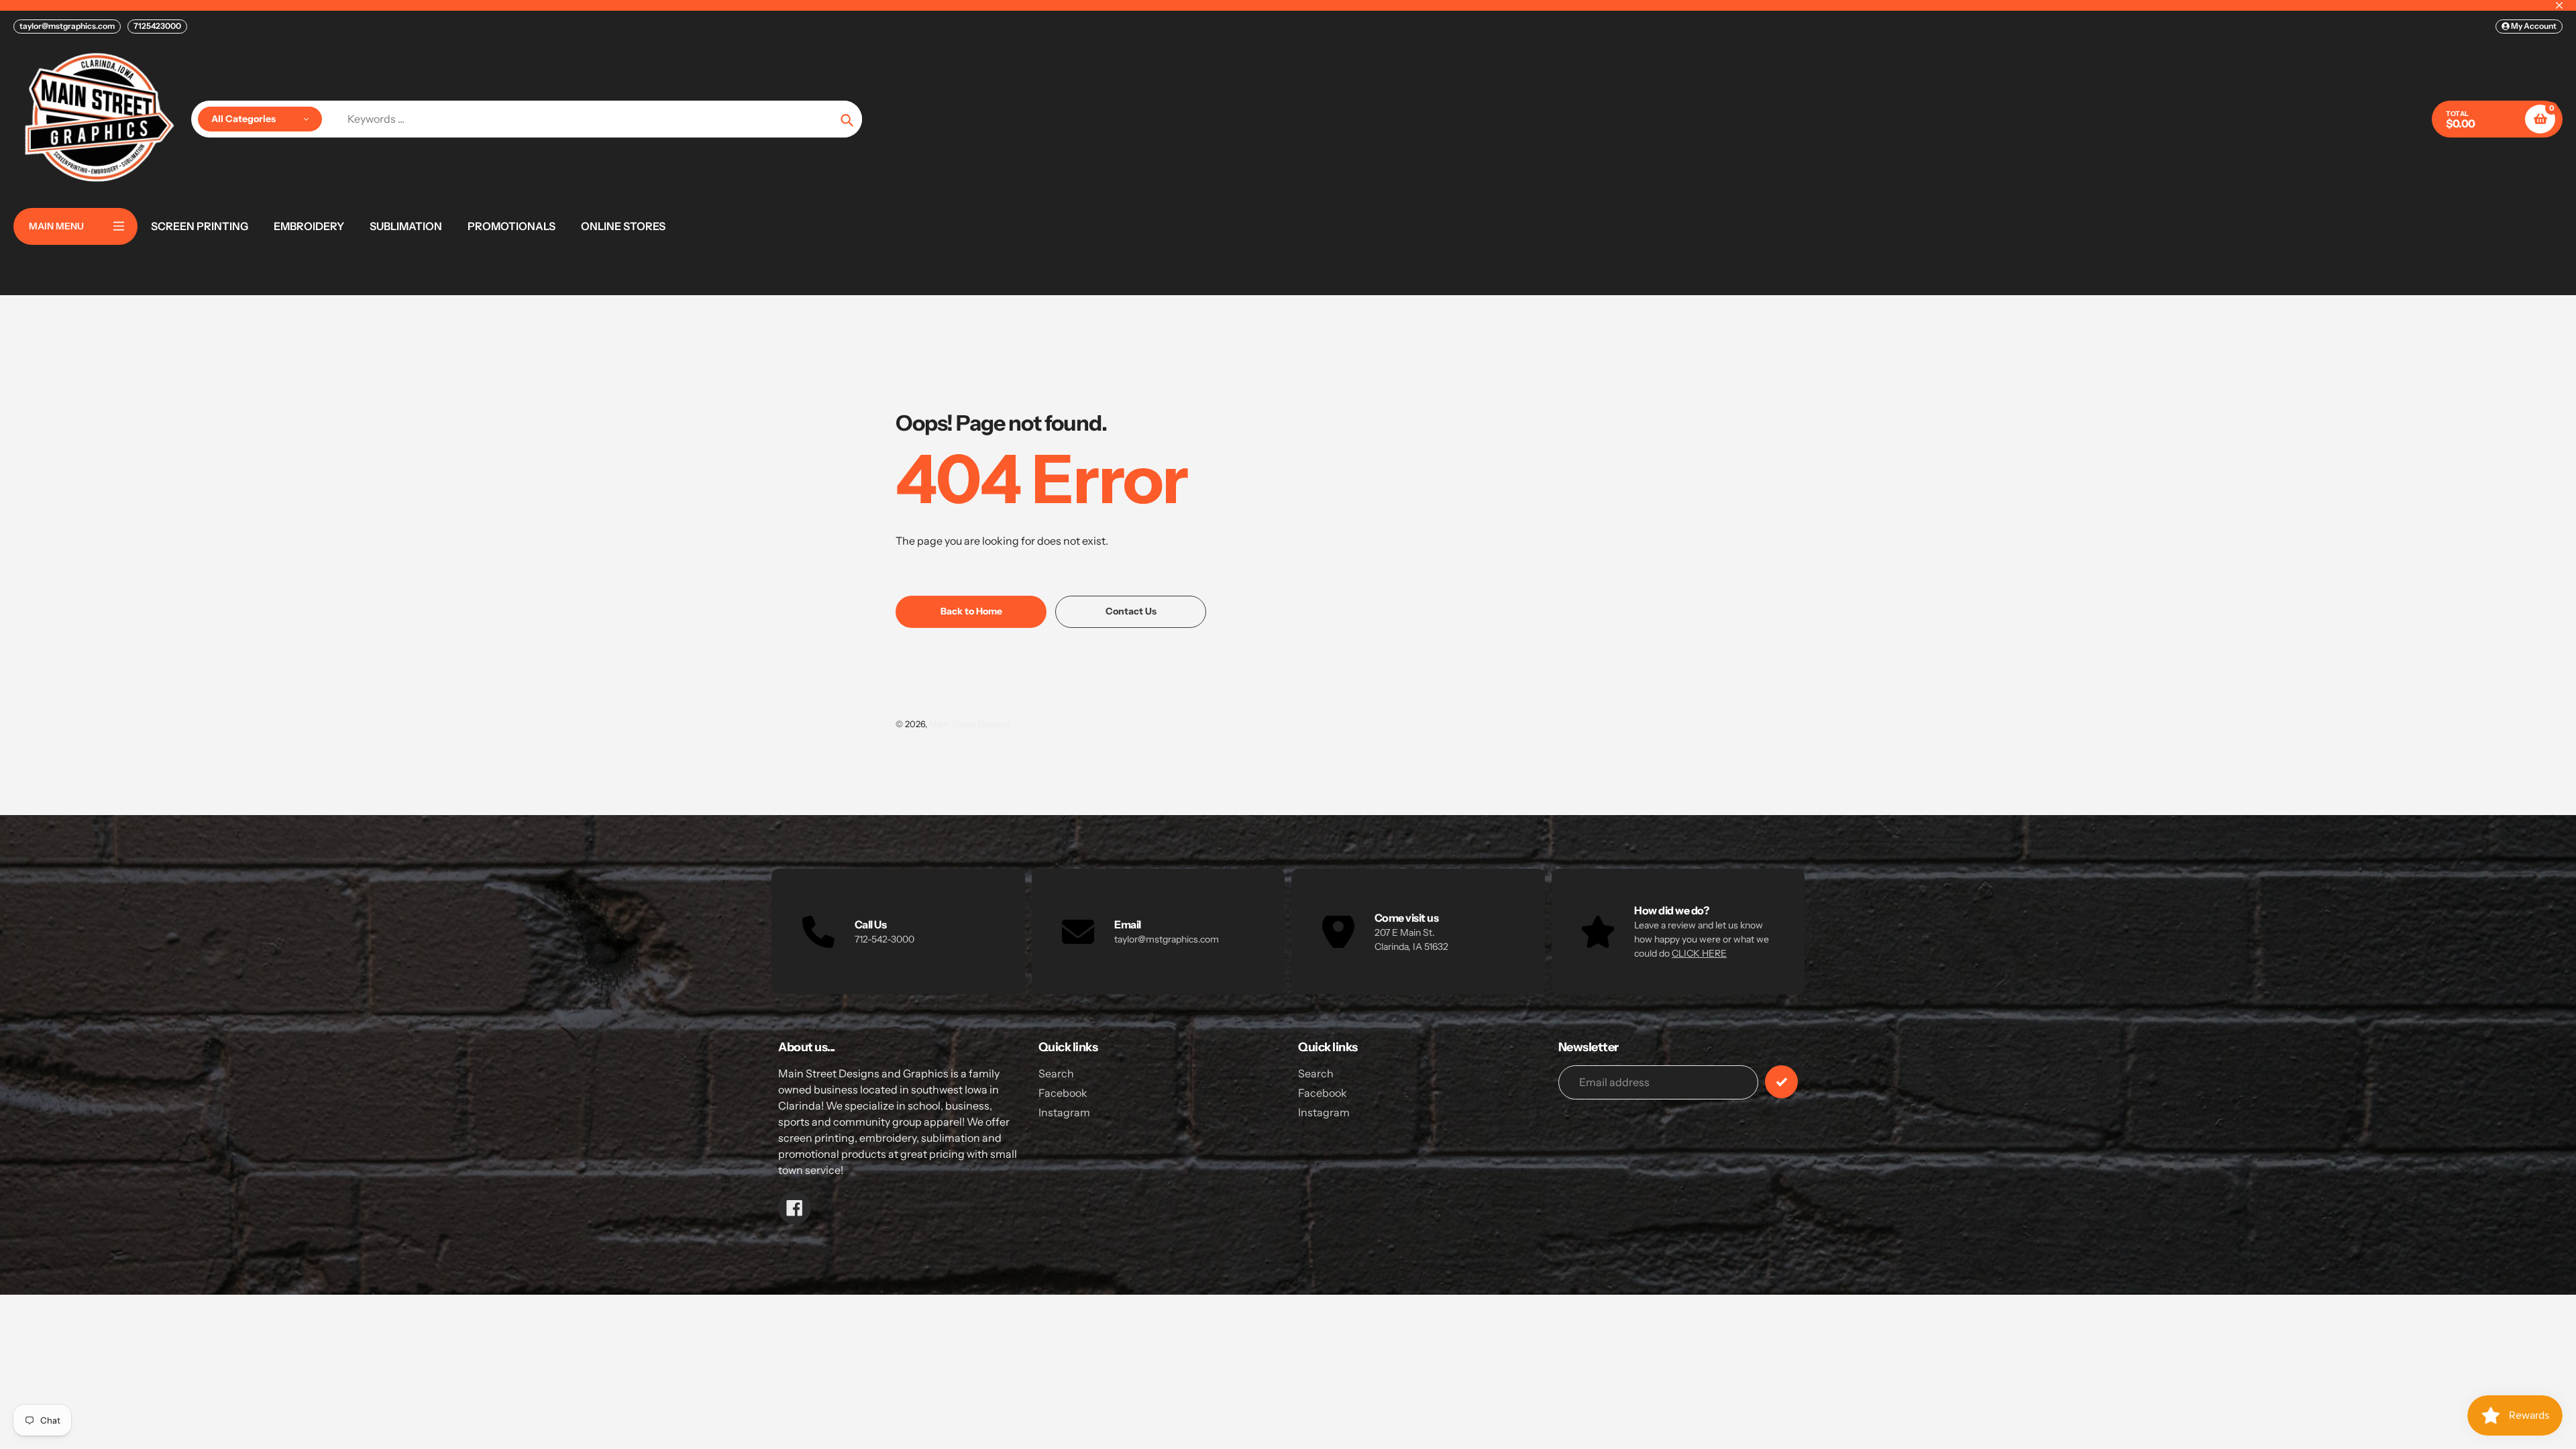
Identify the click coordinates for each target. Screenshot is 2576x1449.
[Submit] (1781, 1082)
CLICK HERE (1699, 953)
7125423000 (157, 26)
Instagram (1064, 1112)
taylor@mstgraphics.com (67, 26)
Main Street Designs (970, 724)
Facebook (1063, 1093)
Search (1056, 1073)
